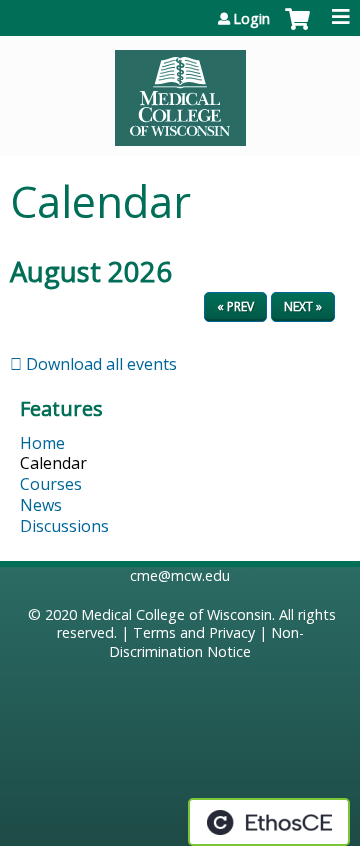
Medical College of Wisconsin (176, 614)
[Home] (180, 91)
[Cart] (297, 29)
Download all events (99, 364)
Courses (51, 484)
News (41, 505)
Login (251, 19)
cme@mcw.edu (180, 575)
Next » (303, 306)
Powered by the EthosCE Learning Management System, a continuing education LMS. (269, 822)
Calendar (53, 463)
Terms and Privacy (194, 632)
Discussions (64, 526)
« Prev (235, 306)
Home (42, 443)
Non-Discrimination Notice (206, 642)
